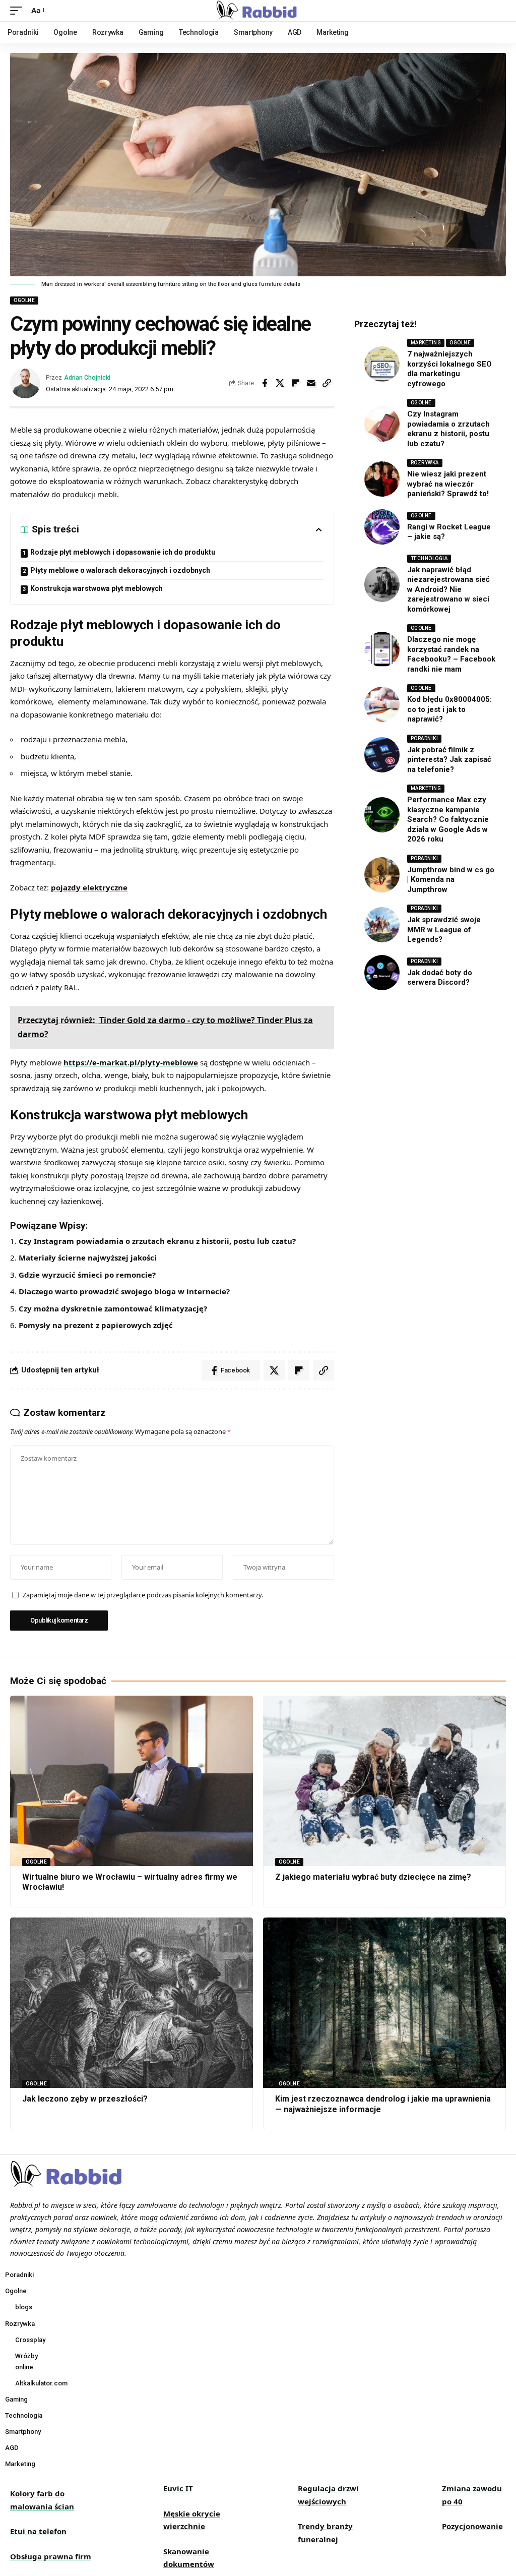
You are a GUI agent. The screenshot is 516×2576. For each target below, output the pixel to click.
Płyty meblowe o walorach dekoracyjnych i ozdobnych (120, 570)
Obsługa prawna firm (51, 2556)
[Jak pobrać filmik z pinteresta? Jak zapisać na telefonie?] (382, 755)
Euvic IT (178, 2488)
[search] (498, 11)
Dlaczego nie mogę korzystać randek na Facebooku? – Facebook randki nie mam (451, 654)
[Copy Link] (327, 383)
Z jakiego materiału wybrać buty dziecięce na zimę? (373, 1877)
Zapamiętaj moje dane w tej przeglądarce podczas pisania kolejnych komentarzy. (143, 1595)
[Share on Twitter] (280, 383)
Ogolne (24, 300)
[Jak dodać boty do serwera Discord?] (382, 973)
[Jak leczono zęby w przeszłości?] (132, 2002)
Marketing (426, 343)
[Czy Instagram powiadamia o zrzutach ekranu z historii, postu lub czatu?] (382, 424)
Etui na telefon (38, 2531)
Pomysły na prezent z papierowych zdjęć (96, 1325)
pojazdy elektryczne (89, 887)
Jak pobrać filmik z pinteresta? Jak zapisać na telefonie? (449, 760)
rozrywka (425, 463)
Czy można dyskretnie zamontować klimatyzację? (113, 1308)
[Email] (311, 383)
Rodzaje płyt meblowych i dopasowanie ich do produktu (123, 552)
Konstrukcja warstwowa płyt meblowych (96, 588)
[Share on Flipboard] (296, 383)
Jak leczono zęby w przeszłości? (85, 2099)
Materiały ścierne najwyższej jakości (88, 1257)
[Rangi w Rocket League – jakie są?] (382, 527)
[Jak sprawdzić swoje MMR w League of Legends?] (382, 925)
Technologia (429, 558)
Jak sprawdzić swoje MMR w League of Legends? (444, 930)
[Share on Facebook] (265, 383)
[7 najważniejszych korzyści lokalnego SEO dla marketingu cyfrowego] (382, 364)
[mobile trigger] (19, 11)
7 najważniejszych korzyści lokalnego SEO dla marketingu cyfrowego (449, 369)
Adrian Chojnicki (87, 377)
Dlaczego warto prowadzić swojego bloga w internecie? (124, 1291)
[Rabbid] (258, 11)
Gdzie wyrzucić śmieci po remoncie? (87, 1275)
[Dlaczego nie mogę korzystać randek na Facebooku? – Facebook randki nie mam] (382, 649)
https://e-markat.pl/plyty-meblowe (131, 1062)
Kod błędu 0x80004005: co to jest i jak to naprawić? (449, 709)
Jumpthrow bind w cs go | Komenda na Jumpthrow (451, 880)
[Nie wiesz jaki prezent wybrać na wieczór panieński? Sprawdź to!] (382, 479)
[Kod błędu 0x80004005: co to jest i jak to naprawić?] (382, 704)
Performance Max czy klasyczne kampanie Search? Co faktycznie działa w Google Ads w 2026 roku (448, 819)
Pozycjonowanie (472, 2526)
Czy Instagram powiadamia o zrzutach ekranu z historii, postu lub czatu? (157, 1241)
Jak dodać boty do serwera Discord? (440, 978)
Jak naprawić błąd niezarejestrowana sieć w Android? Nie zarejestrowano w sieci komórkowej (448, 589)
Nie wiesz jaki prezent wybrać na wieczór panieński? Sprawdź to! (448, 484)
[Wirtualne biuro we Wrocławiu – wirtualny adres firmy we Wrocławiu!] (132, 1781)
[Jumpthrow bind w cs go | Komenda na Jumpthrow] (382, 875)
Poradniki (425, 738)
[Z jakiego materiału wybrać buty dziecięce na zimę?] (384, 1781)
